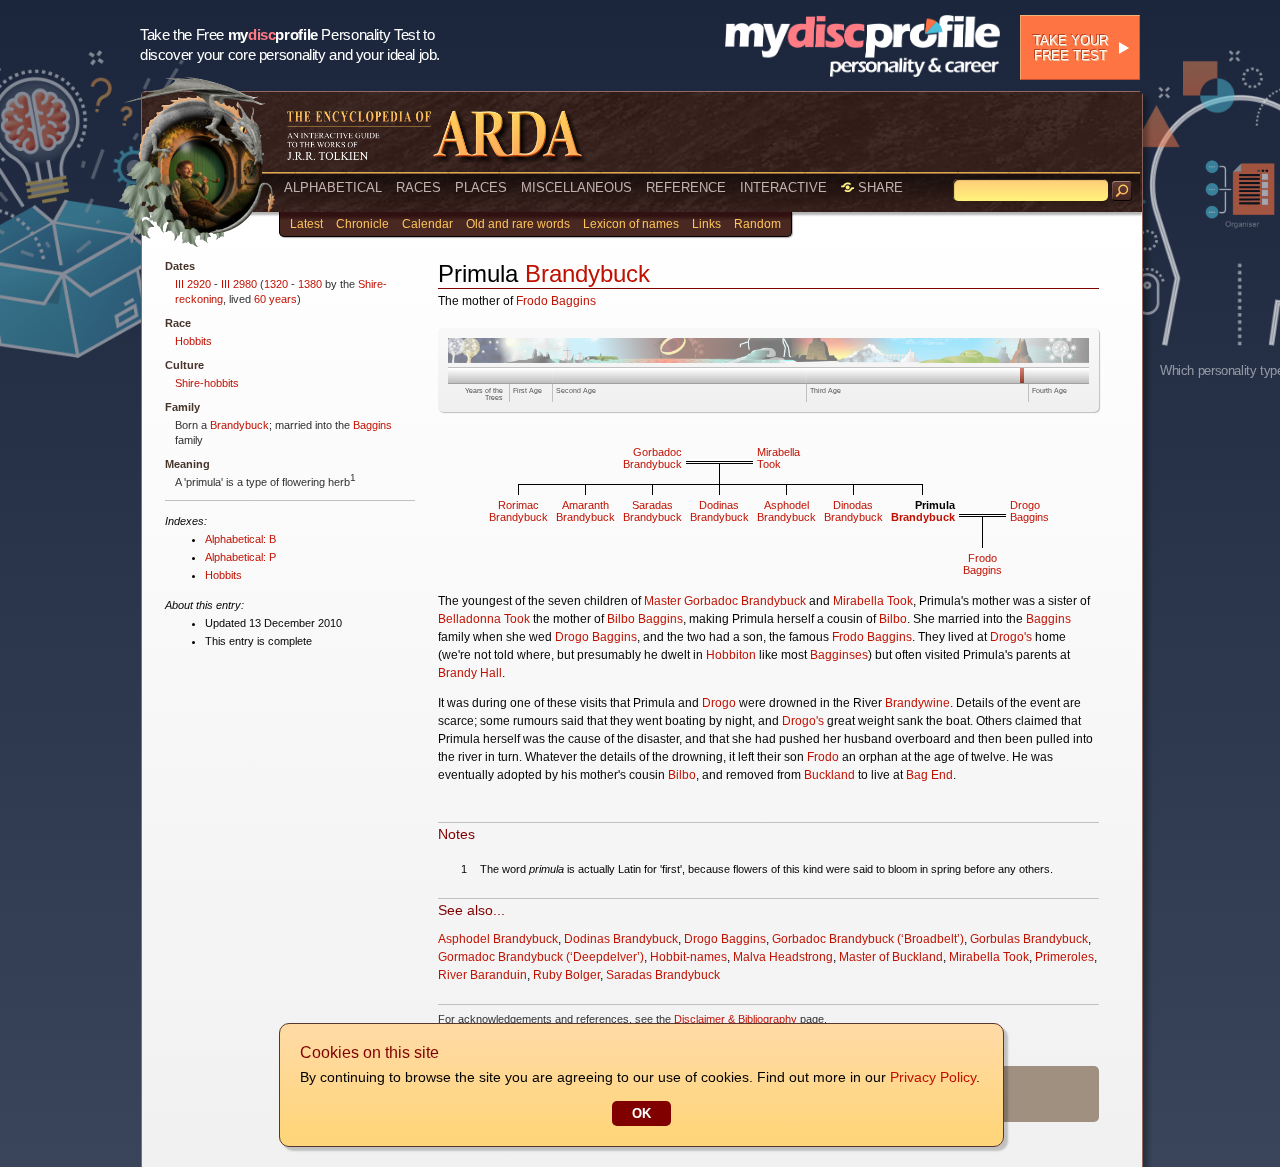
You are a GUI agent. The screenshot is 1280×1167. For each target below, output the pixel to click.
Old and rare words (518, 224)
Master (662, 601)
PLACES (481, 187)
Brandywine (917, 703)
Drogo (719, 703)
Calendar (427, 224)
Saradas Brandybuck (663, 975)
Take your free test (1070, 48)
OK (641, 1113)
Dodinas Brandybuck (621, 939)
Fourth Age (1049, 390)
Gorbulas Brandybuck (1029, 939)
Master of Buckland (891, 957)
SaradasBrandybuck (652, 511)
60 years (275, 299)
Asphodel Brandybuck (498, 939)
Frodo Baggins (556, 301)
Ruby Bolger (566, 975)
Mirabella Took (873, 601)
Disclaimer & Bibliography (735, 1019)
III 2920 (193, 284)
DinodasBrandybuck (853, 511)
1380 (310, 284)
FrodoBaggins (982, 564)
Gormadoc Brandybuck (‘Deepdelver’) (541, 957)
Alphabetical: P (240, 557)
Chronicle (362, 224)
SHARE (878, 187)
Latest (306, 224)
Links (706, 224)
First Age (527, 390)
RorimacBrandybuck (518, 511)
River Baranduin (482, 975)
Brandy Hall (470, 673)
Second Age (576, 390)
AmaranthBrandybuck (585, 511)
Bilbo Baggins (645, 619)
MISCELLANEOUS (576, 187)
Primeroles (1064, 957)
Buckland (829, 775)
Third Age (825, 390)
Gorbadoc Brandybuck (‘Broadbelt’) (868, 939)
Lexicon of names (631, 224)
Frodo (823, 757)
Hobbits (193, 341)
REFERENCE (686, 187)
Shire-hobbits (207, 383)
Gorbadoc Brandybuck (745, 601)
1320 (276, 284)
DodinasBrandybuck (719, 511)
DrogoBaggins (1029, 511)
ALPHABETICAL (333, 187)
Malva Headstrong (783, 957)
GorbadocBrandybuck (652, 458)
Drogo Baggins (596, 637)
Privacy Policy (933, 1077)
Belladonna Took (484, 619)
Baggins (372, 425)
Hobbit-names (688, 957)
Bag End (929, 775)
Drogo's (1011, 637)
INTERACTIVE (783, 187)
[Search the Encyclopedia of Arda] (1122, 191)
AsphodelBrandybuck (786, 511)
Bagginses (839, 655)
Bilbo (893, 619)
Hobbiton (731, 655)
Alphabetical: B (240, 539)
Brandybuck (239, 425)
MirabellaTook (778, 458)
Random (757, 224)
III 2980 (239, 284)
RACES (418, 187)
